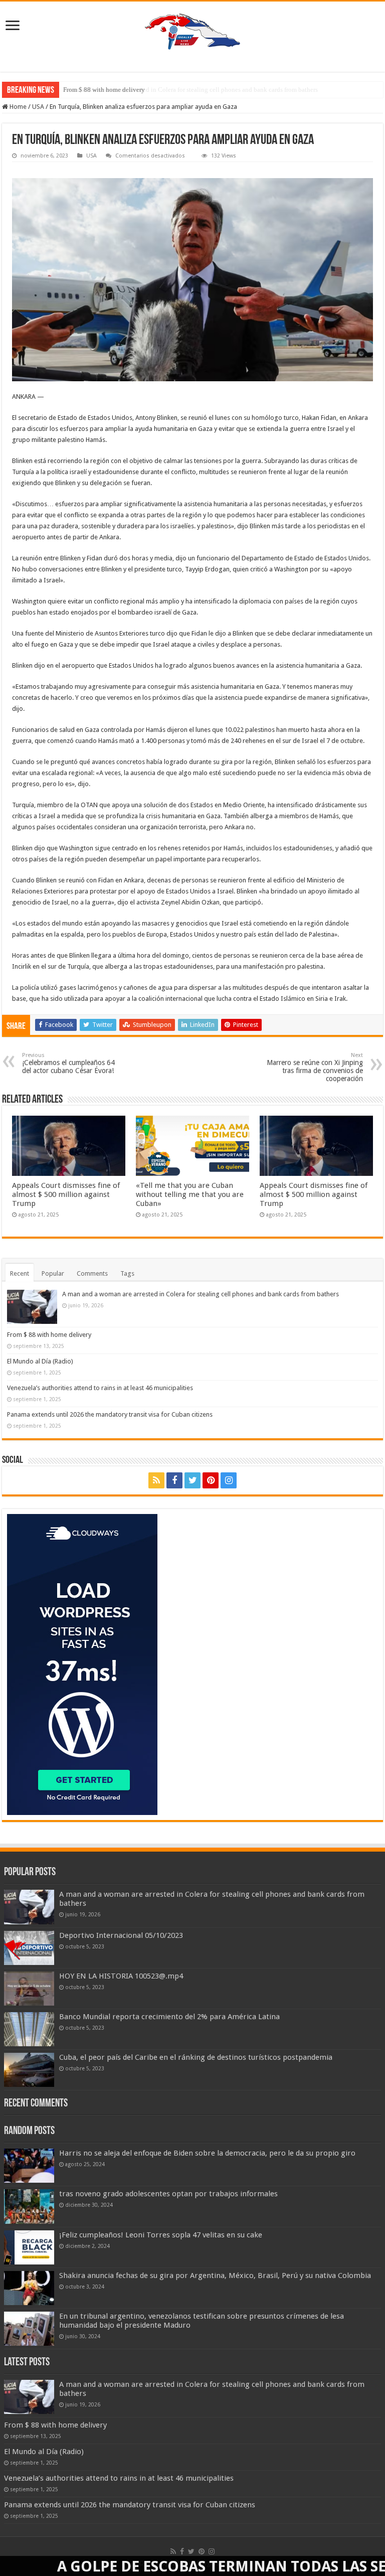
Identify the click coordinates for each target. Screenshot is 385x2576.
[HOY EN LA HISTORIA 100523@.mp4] (29, 1989)
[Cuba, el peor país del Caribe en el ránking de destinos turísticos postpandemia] (29, 2070)
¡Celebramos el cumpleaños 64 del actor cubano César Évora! (68, 1063)
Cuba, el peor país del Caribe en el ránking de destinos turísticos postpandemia (196, 2057)
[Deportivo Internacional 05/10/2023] (29, 1948)
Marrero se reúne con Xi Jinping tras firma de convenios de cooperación (315, 1067)
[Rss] (156, 1480)
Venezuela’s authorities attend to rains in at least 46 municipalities (100, 1388)
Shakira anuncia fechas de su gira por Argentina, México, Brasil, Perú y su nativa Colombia (215, 2276)
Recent (20, 1273)
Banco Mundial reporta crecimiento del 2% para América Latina (169, 2017)
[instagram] (229, 1480)
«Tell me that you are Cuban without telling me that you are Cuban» (190, 1194)
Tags (127, 1273)
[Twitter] (192, 1480)
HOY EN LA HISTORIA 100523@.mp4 (121, 1976)
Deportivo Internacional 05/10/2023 (121, 1935)
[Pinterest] (211, 1480)
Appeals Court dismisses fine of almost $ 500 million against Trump (66, 1194)
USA (38, 107)
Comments (92, 1273)
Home (17, 107)
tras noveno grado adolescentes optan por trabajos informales (168, 2194)
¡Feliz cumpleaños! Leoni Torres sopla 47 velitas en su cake (161, 2235)
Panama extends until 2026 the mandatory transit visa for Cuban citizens (110, 1414)
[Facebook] (174, 1480)
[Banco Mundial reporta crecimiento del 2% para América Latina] (29, 2029)
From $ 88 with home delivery (104, 90)
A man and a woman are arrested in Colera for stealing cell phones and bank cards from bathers (201, 1294)
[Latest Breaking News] (192, 30)
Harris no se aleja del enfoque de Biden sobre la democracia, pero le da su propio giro (207, 2153)
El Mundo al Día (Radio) (40, 1361)
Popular (53, 1273)
